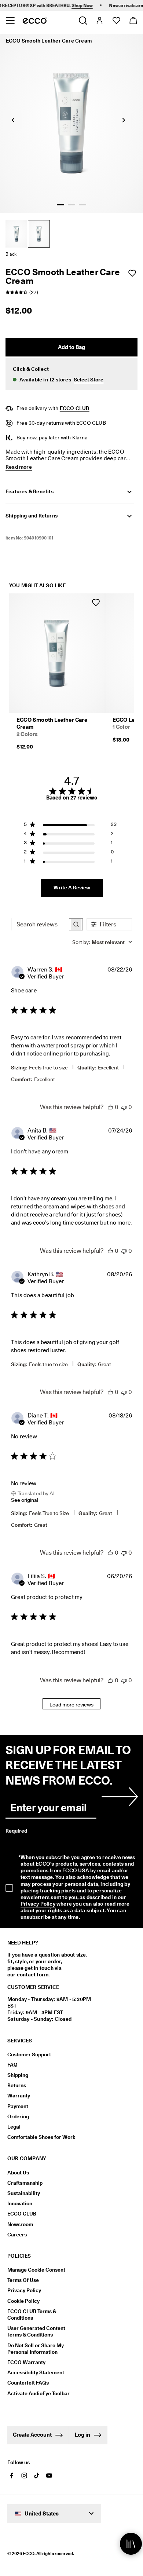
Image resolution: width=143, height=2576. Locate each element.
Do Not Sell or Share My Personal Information (36, 2349)
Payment (18, 2106)
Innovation (20, 2203)
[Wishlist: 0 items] (116, 21)
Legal (14, 2127)
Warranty (19, 2096)
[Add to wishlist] (132, 273)
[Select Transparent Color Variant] (16, 234)
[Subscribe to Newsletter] (118, 1797)
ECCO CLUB (75, 408)
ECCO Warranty (26, 2362)
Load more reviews (71, 1705)
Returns (17, 2085)
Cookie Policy (23, 2301)
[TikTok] (37, 2476)
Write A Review (72, 888)
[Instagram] (24, 2476)
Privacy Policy (38, 1904)
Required (16, 1831)
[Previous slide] (13, 120)
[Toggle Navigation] (10, 21)
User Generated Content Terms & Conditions (36, 2331)
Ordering (18, 2116)
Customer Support (29, 2054)
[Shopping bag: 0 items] (133, 21)
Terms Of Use (23, 2280)
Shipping (18, 2075)
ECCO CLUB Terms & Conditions (32, 2315)
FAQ (12, 2065)
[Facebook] (12, 2476)
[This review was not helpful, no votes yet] (124, 1107)
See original (25, 1500)
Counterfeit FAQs (28, 2383)
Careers (17, 2235)
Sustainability (24, 2193)
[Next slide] (124, 120)
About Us (18, 2173)
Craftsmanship (25, 2183)
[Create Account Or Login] (99, 21)
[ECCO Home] (35, 21)
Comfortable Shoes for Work (41, 2137)
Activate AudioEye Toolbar (38, 2393)
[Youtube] (49, 2476)
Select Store (89, 380)
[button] (71, 374)
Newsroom (20, 2224)
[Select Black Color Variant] (39, 234)
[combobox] (102, 942)
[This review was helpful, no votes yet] (110, 1107)
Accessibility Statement (36, 2372)
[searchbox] (40, 924)
